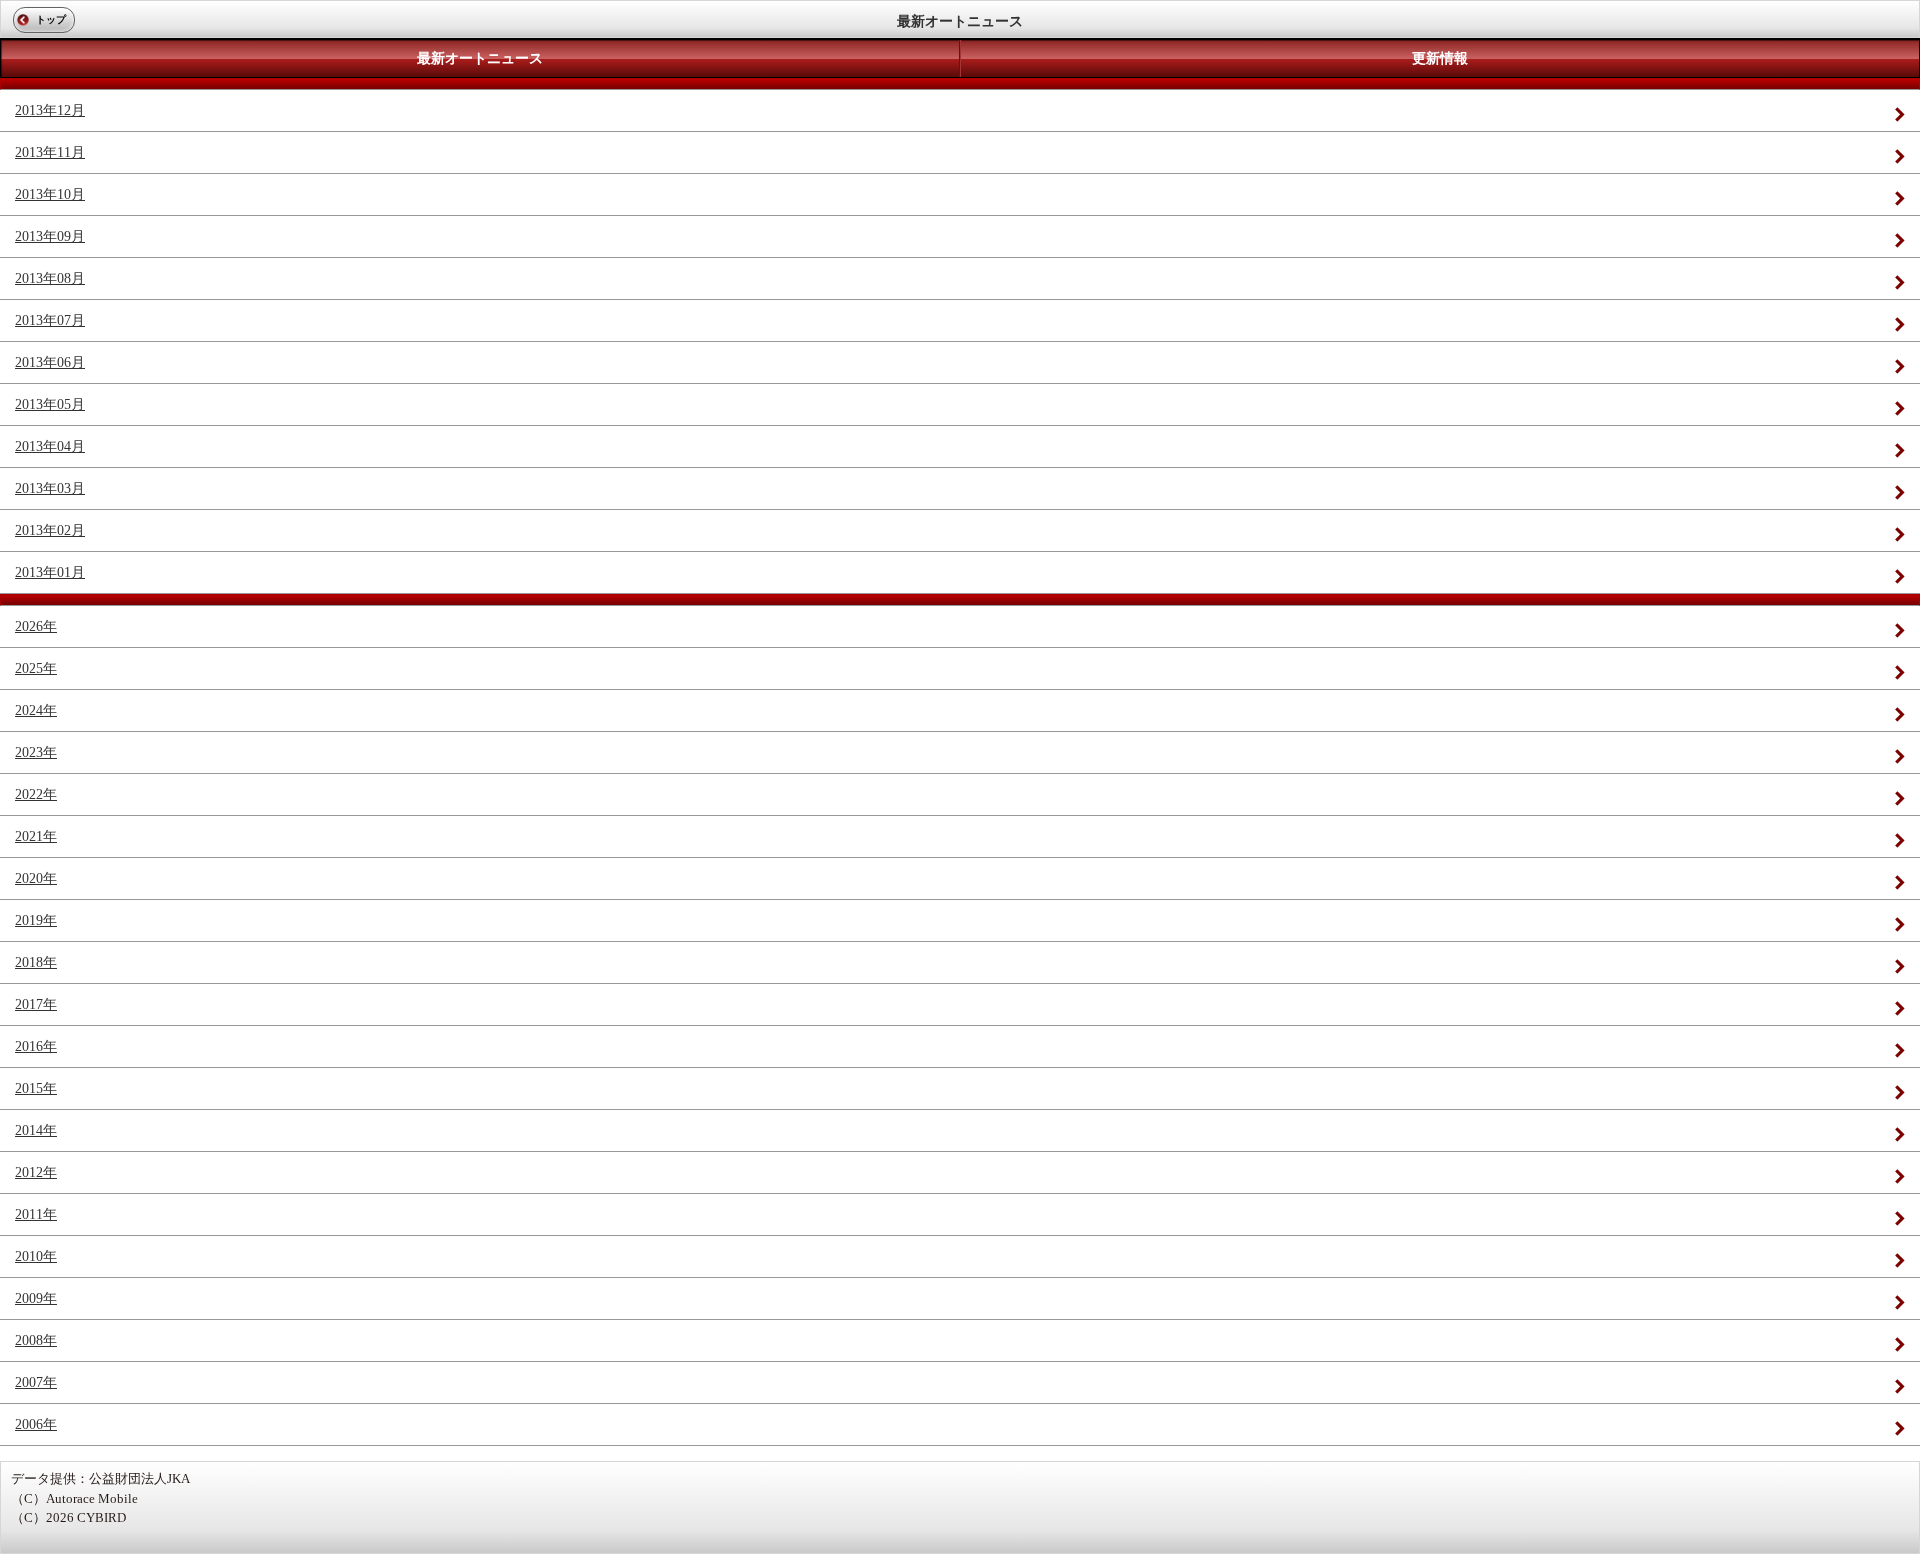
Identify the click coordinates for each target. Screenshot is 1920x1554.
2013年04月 (50, 446)
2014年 (36, 1130)
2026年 (36, 626)
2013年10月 (50, 194)
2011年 (36, 1214)
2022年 (36, 794)
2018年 (36, 962)
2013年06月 (50, 362)
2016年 (36, 1046)
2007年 (36, 1382)
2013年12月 (50, 110)
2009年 (36, 1298)
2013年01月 (50, 572)
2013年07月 (50, 320)
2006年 (36, 1424)
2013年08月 (50, 278)
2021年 (36, 836)
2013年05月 (50, 404)
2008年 (36, 1340)
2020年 (36, 878)
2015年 (36, 1088)
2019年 (36, 920)
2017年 (36, 1004)
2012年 (36, 1172)
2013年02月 (50, 530)
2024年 (36, 710)
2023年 (36, 752)
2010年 (36, 1256)
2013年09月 (50, 236)
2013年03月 (50, 488)
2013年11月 (50, 152)
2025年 (36, 668)
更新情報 (1440, 58)
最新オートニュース (480, 58)
